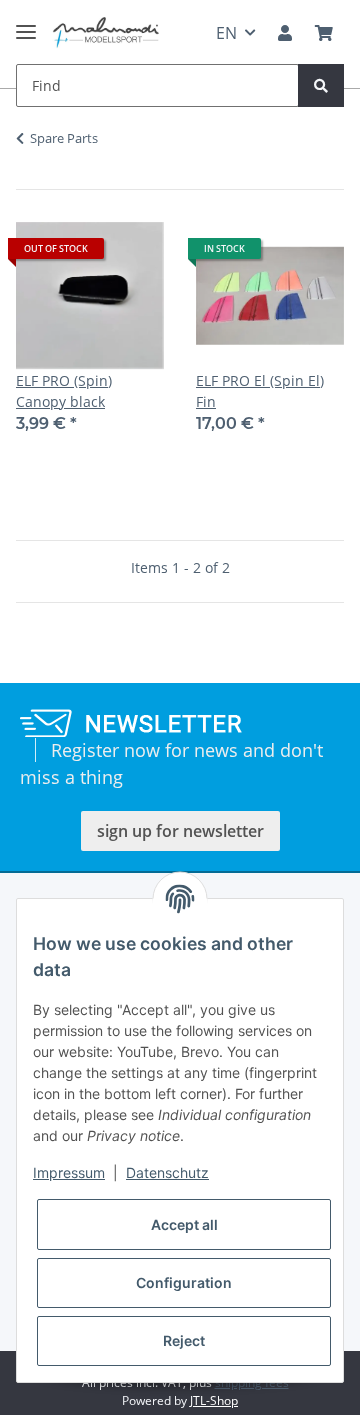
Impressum (69, 1172)
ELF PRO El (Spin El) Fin (260, 391)
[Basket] (324, 33)
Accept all (184, 1224)
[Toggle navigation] (26, 23)
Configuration (184, 1282)
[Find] (321, 85)
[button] (285, 33)
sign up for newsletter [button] (180, 831)
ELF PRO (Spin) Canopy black (64, 391)
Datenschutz (167, 1172)
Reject (184, 1340)
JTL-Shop (214, 1400)
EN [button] (226, 33)
